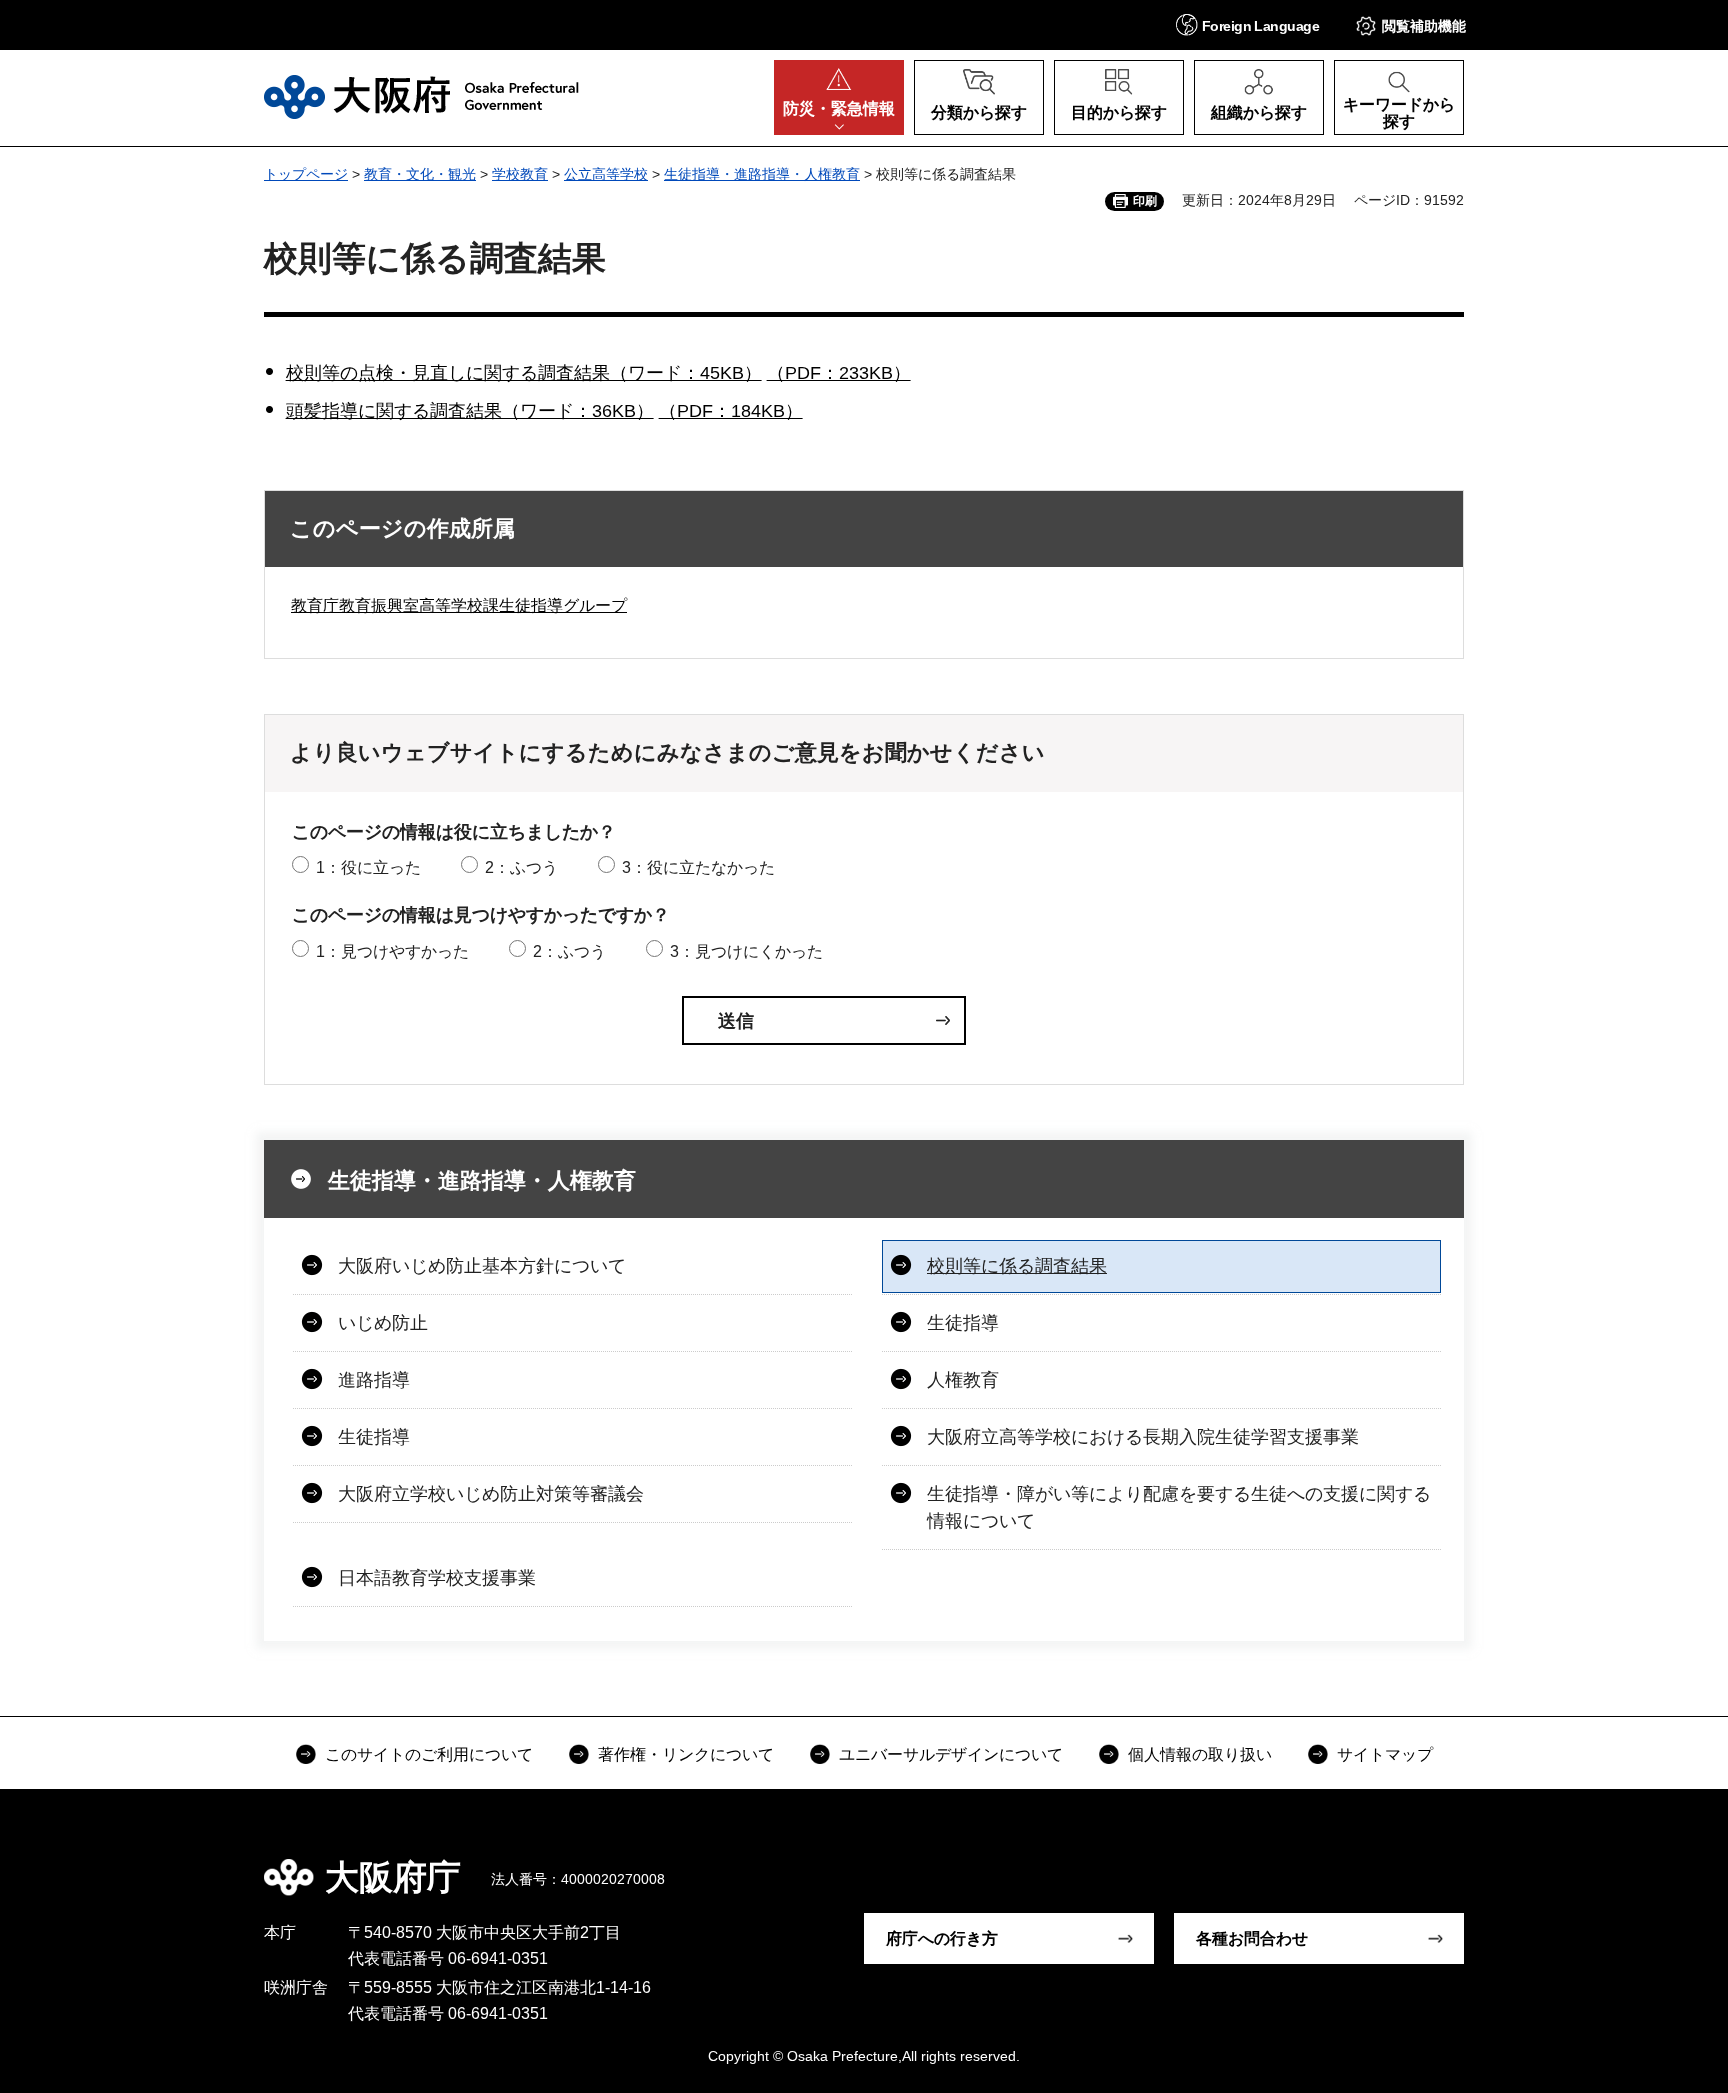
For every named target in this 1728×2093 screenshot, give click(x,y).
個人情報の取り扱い (1200, 1754)
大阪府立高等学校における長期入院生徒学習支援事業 (1143, 1437)
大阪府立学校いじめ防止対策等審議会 (491, 1494)
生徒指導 (963, 1323)
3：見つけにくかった (746, 951)
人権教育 (963, 1380)
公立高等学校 (606, 174)
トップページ (306, 174)
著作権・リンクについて (686, 1754)
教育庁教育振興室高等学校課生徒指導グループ (459, 605)
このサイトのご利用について (429, 1754)
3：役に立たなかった (698, 867)
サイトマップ (1385, 1754)
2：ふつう (521, 867)
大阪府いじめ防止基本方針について (482, 1266)
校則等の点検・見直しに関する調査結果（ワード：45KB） (524, 373)
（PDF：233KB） (839, 373)
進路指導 (374, 1380)
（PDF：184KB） (731, 411)
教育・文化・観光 (420, 174)
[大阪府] (421, 97)
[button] (1247, 24)
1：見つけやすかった (392, 951)
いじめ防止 (383, 1323)
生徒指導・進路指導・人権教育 (762, 174)
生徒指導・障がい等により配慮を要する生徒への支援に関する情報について (1179, 1507)
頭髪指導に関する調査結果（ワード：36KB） (470, 411)
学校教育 (520, 174)
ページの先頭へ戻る (1474, 1863)
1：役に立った (368, 867)
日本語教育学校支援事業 (437, 1578)
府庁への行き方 (942, 1938)
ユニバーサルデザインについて (951, 1754)
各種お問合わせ (1252, 1938)
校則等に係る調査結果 (1017, 1266)
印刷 (1145, 201)
